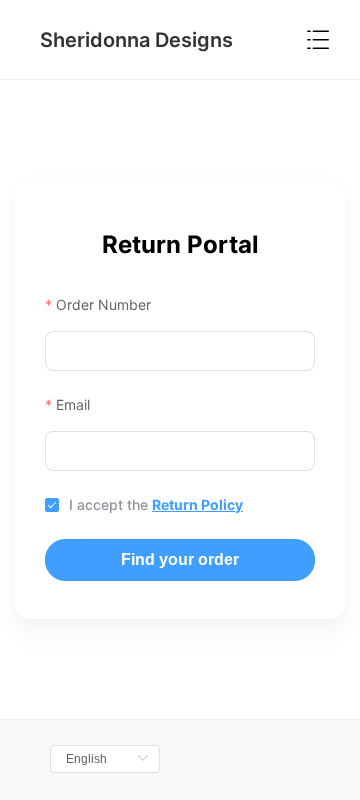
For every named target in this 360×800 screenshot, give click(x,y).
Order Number (103, 304)
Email (73, 404)
